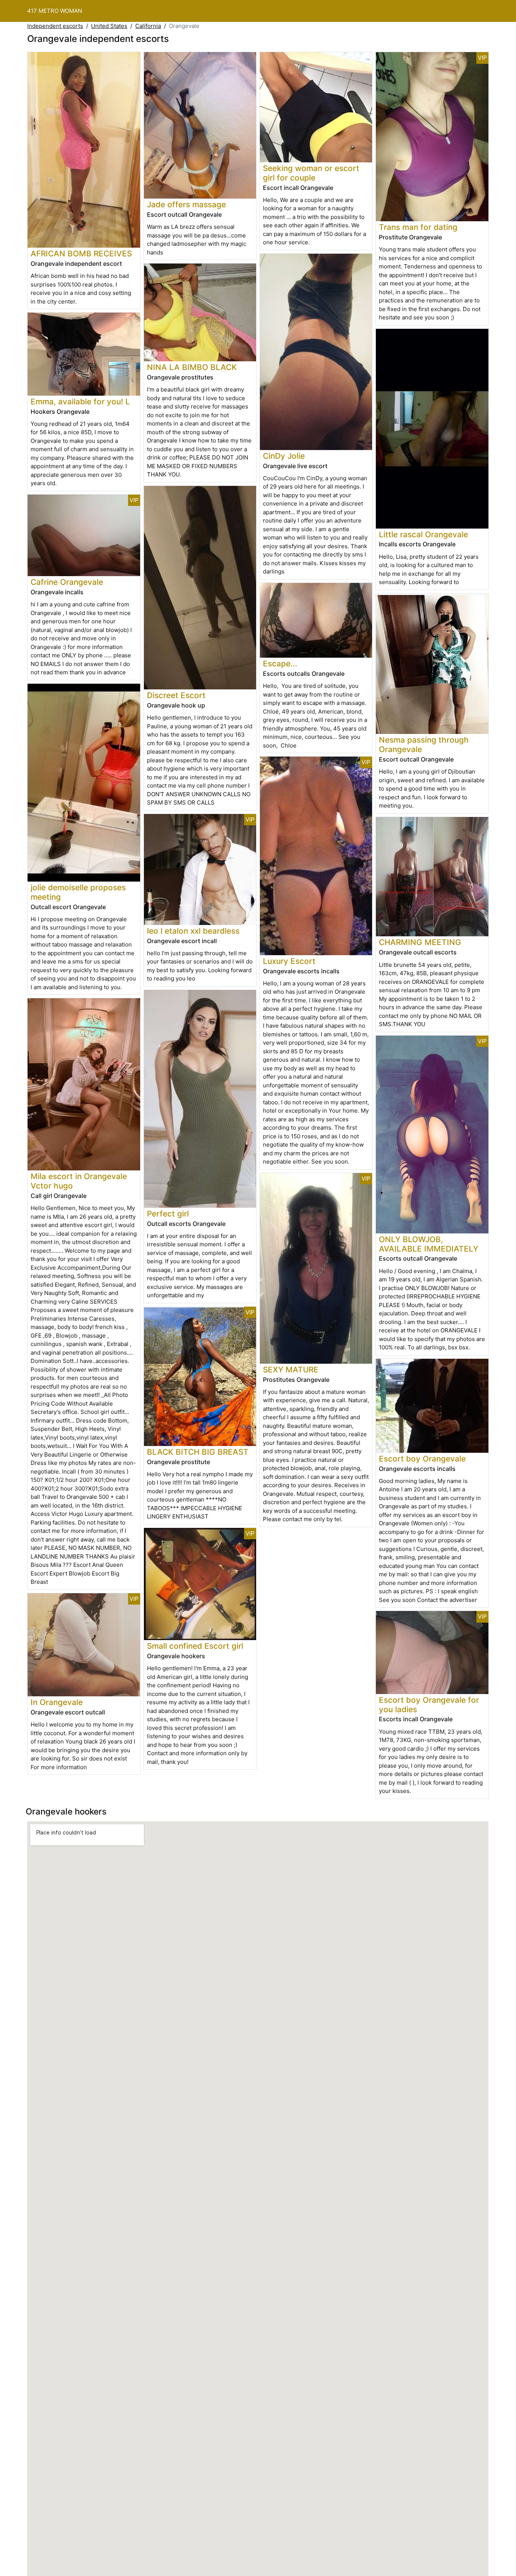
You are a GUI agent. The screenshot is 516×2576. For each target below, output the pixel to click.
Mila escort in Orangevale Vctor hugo (79, 1181)
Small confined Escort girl (195, 1646)
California (148, 26)
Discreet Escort (176, 695)
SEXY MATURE (291, 1370)
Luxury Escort (289, 961)
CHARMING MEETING (420, 942)
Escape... (280, 664)
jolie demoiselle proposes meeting (78, 892)
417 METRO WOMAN (55, 11)
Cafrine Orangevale (67, 582)
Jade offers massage (186, 204)
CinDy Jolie (284, 456)
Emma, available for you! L (80, 402)
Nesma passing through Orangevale (424, 745)
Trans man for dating (418, 227)
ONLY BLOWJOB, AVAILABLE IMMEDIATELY (429, 1244)
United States (109, 26)
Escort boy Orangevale (422, 1459)
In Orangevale (57, 1702)
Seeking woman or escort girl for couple (311, 173)
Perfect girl (168, 1214)
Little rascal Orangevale (423, 534)
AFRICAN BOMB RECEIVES (81, 254)
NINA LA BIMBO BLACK (192, 367)
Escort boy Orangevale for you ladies (429, 1705)
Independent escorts (55, 26)
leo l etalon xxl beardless (193, 931)
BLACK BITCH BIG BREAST (198, 1452)
